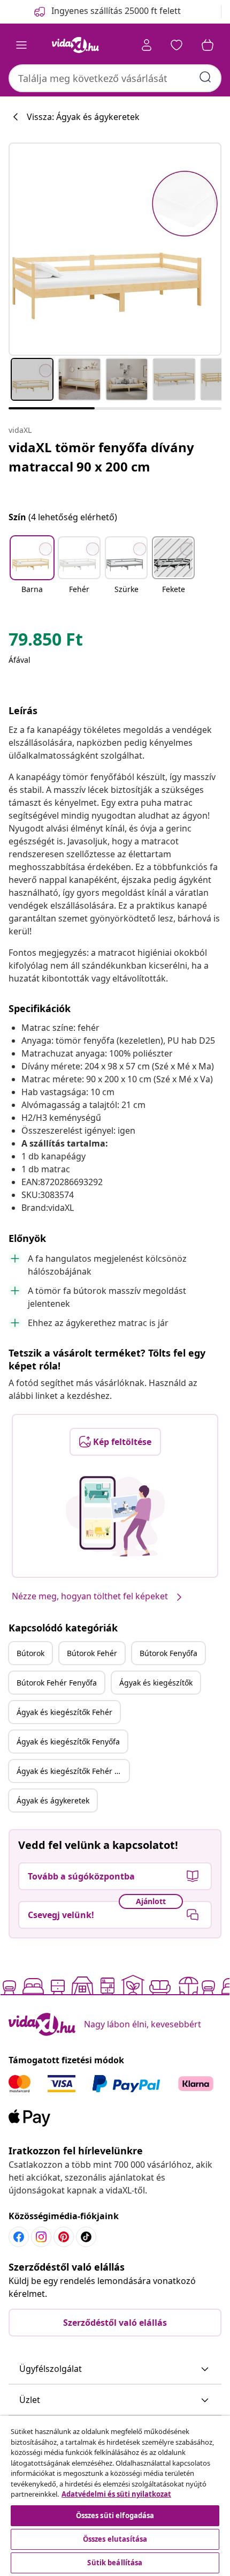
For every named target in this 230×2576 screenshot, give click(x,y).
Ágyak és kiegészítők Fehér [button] (64, 1712)
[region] (115, 2496)
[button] (32, 572)
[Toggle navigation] (21, 45)
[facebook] (19, 2237)
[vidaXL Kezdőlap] (75, 45)
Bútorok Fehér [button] (92, 1653)
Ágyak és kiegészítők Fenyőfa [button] (68, 1742)
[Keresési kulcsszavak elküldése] (205, 77)
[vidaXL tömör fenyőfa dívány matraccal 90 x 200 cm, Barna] (115, 249)
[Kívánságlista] (177, 45)
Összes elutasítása (115, 2539)
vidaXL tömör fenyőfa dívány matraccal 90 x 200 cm (101, 457)
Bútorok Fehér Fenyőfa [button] (57, 1683)
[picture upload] (115, 1516)
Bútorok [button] (30, 1653)
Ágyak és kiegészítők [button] (156, 1683)
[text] (46, 642)
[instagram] (41, 2237)
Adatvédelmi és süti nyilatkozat (116, 2494)
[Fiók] (147, 45)
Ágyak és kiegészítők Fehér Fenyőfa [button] (73, 1771)
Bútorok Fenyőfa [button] (168, 1653)
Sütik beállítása (115, 2563)
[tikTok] (86, 2237)
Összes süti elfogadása (115, 2515)
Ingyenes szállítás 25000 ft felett (116, 11)
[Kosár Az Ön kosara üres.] (208, 45)
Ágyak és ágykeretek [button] (53, 1800)
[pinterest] (64, 2237)
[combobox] (115, 78)
